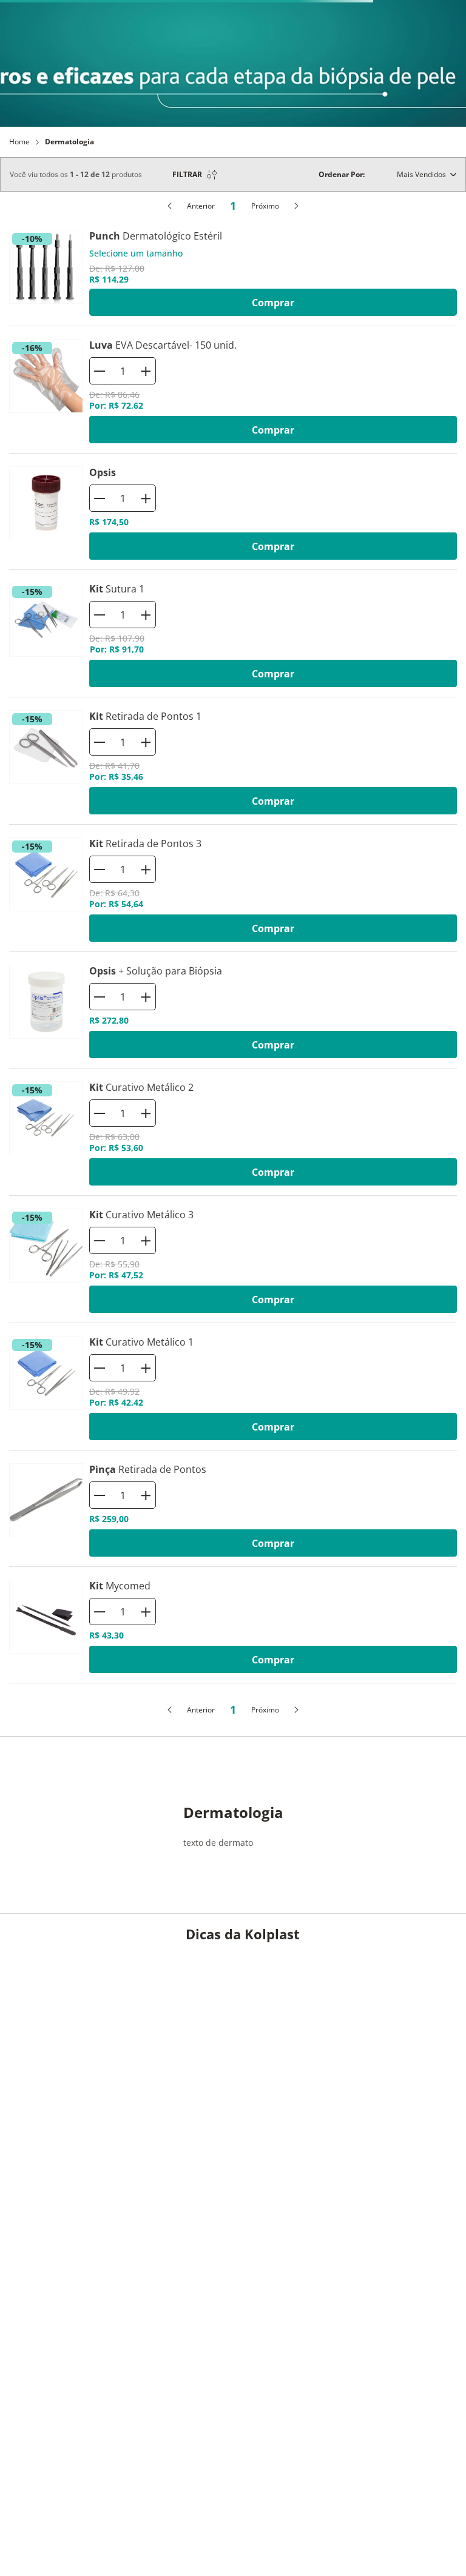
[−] (100, 760)
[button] (19, 72)
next (448, 12)
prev (18, 12)
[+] (146, 760)
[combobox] (240, 72)
